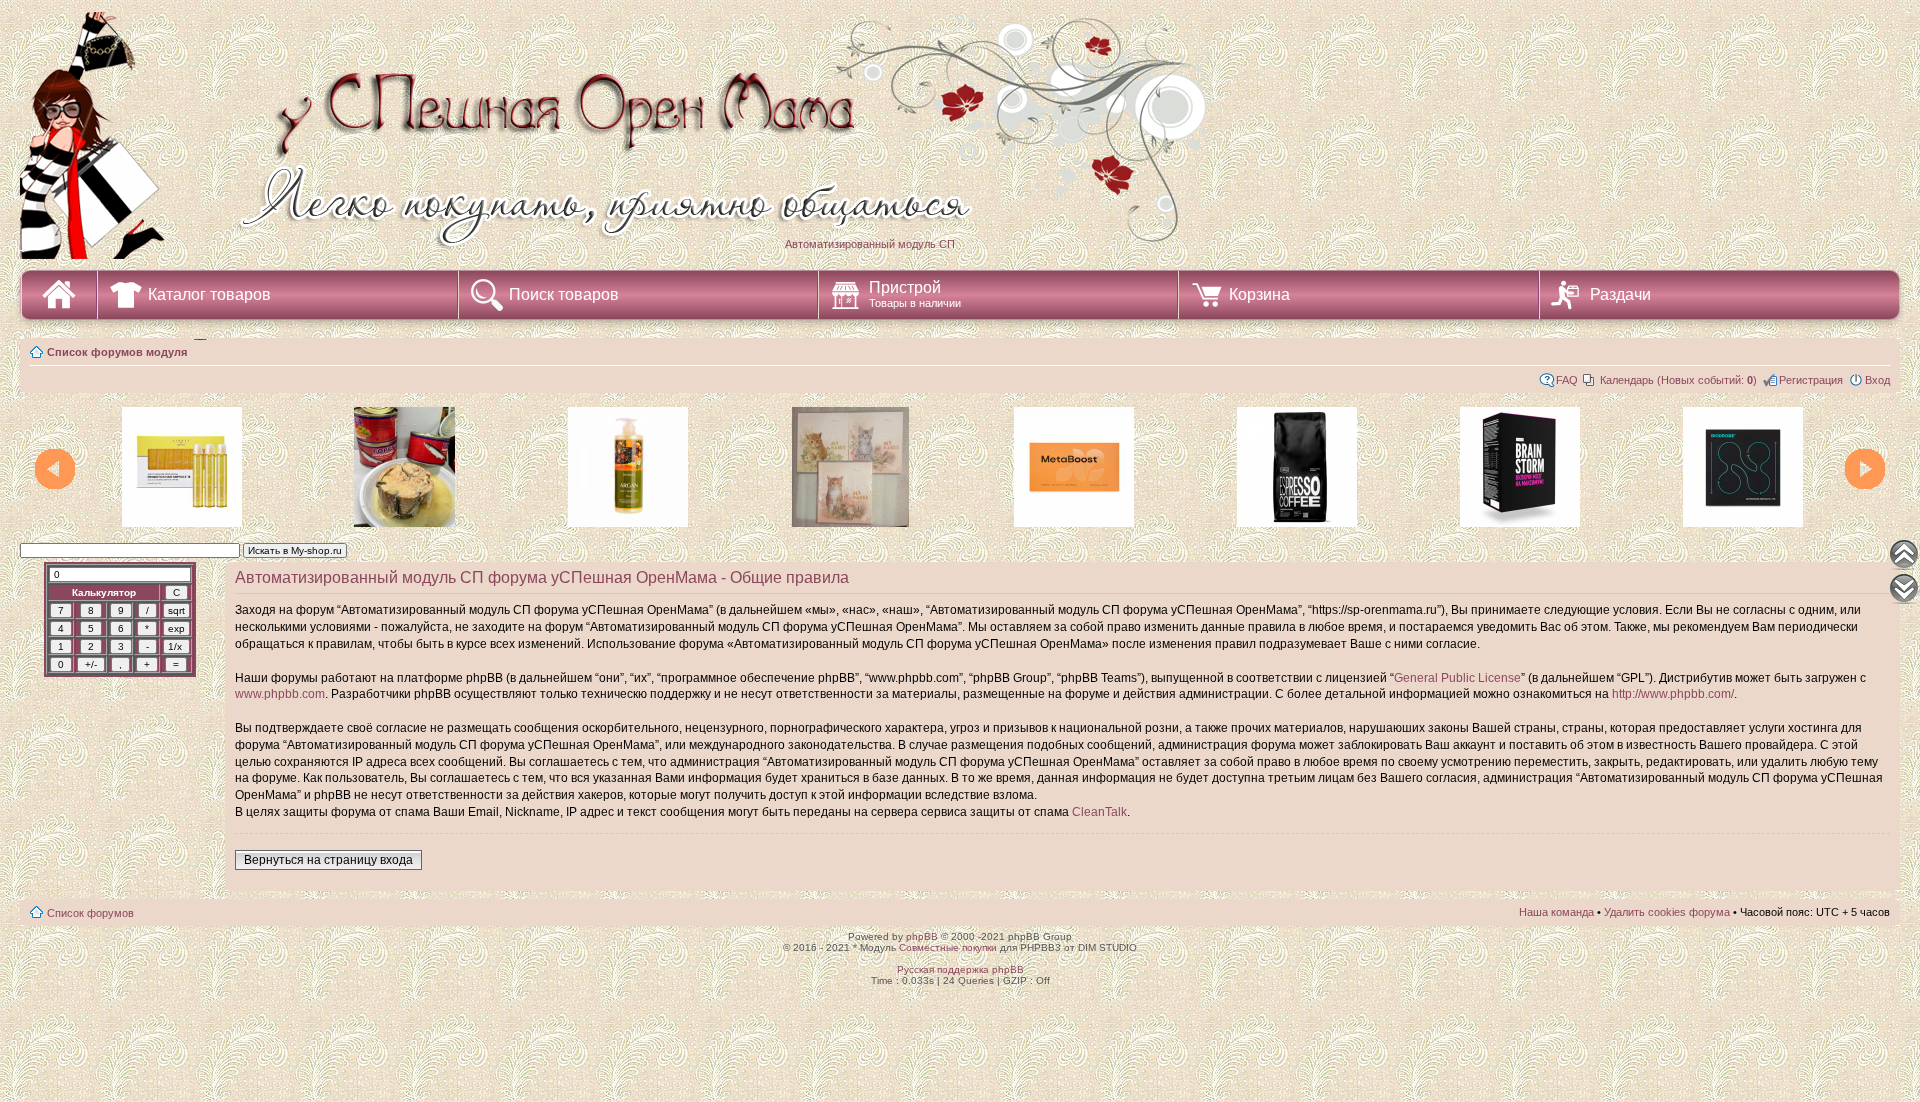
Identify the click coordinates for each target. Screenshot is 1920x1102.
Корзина (1259, 294)
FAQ (1567, 380)
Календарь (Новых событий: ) (1678, 380)
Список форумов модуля (117, 352)
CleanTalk (1099, 812)
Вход (1877, 380)
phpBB (922, 936)
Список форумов (90, 913)
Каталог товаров (209, 294)
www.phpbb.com (280, 694)
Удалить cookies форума (1667, 912)
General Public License (1457, 678)
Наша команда (1556, 912)
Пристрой (915, 294)
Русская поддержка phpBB (960, 969)
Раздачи (1620, 294)
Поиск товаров (564, 294)
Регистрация (1811, 380)
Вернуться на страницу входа (328, 860)
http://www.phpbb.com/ (1673, 694)
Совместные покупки (948, 947)
